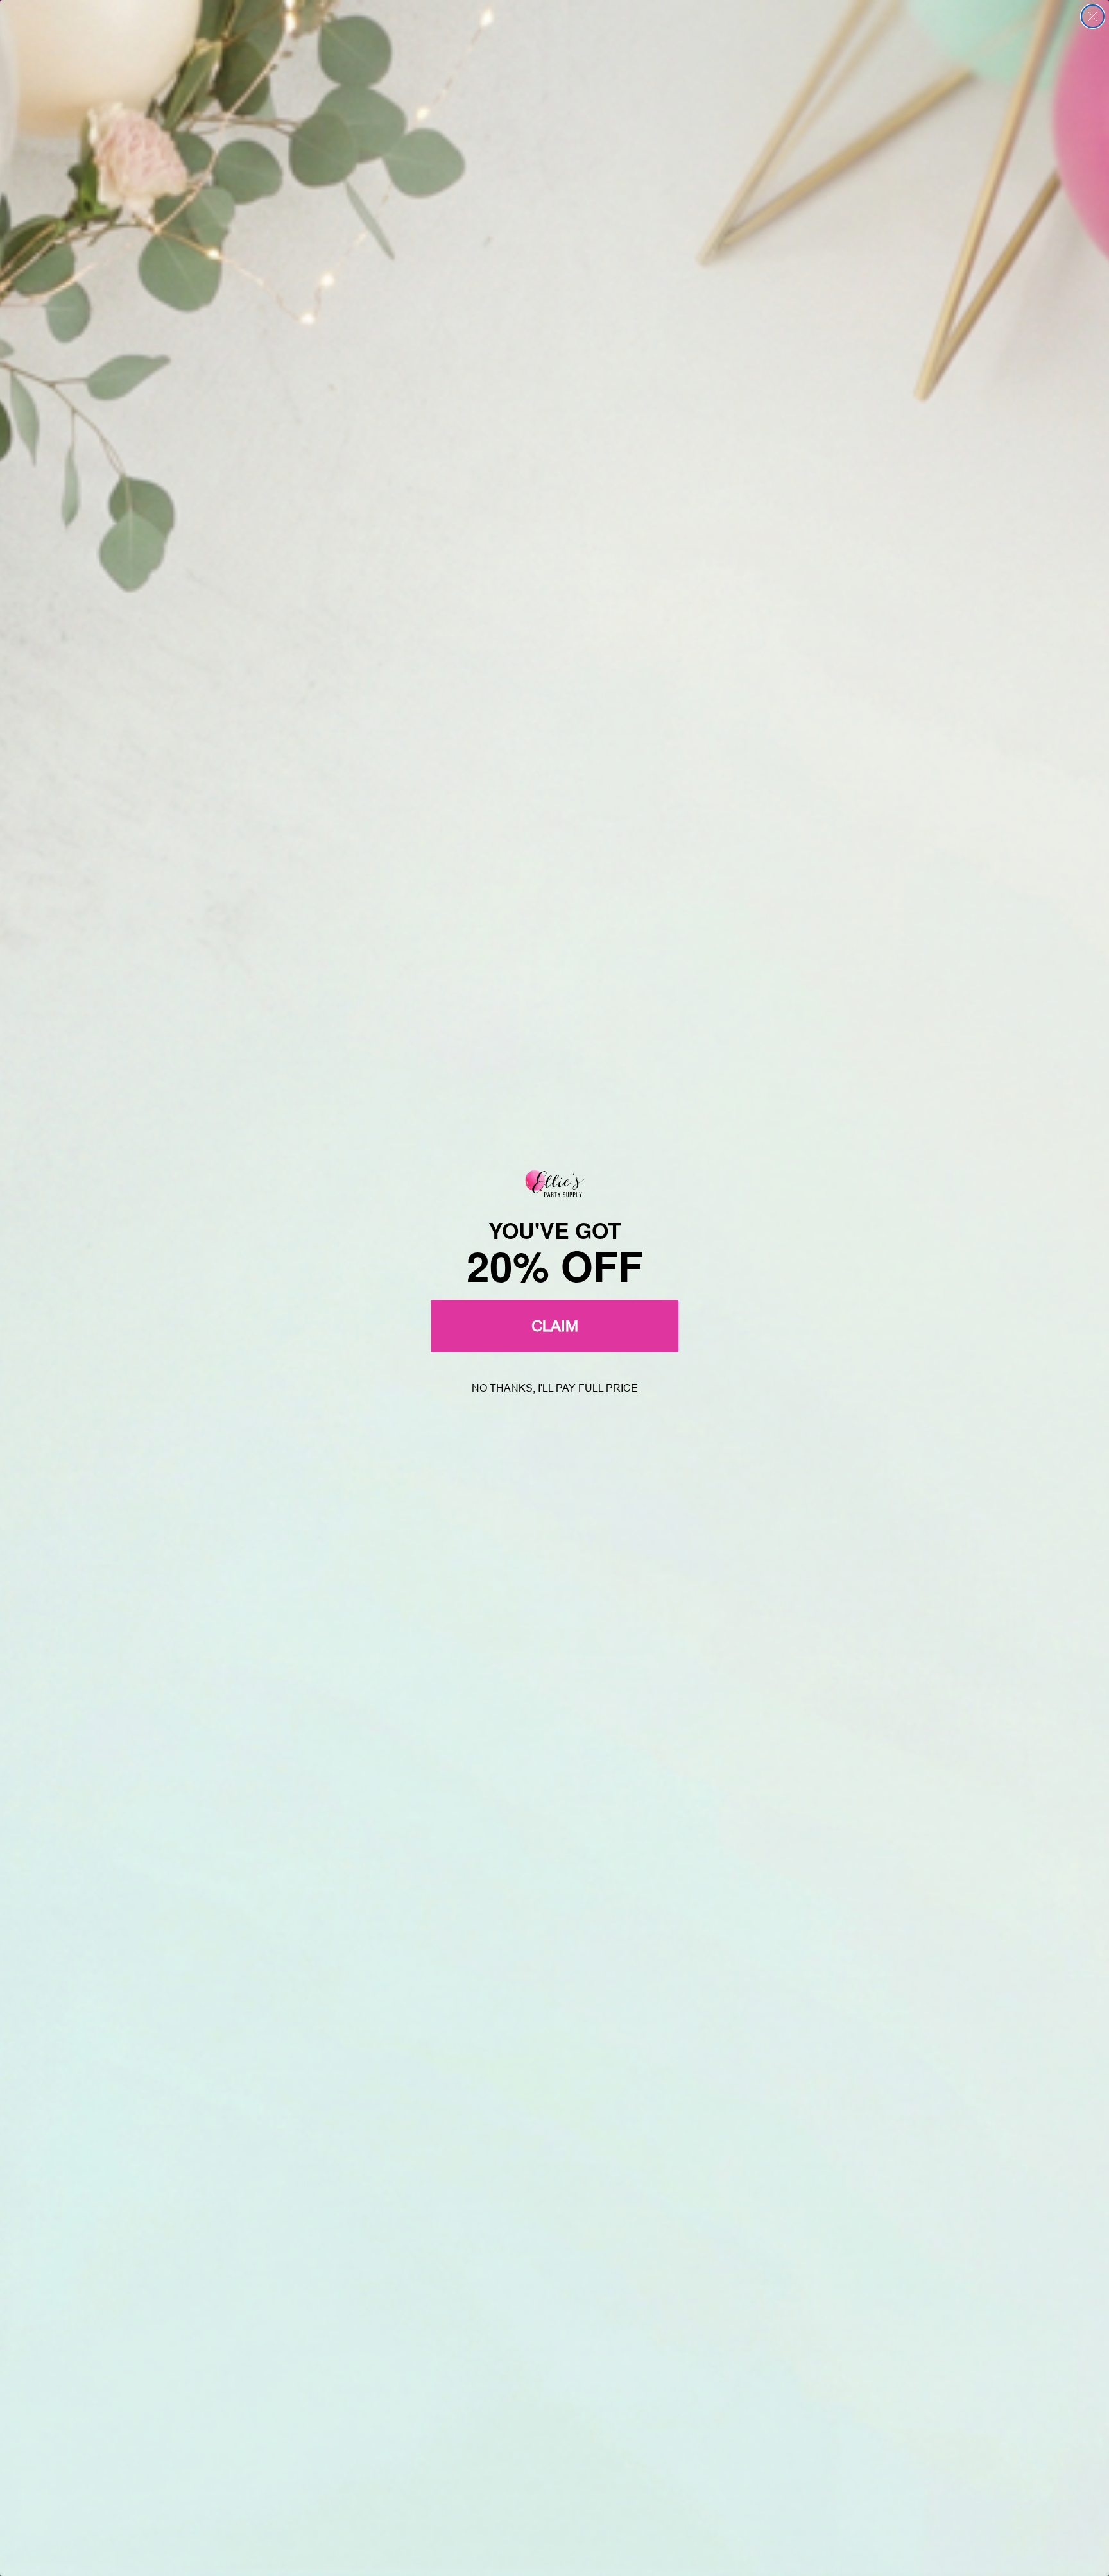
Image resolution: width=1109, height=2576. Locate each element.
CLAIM (555, 1326)
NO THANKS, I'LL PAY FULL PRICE (555, 1388)
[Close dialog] (1093, 16)
